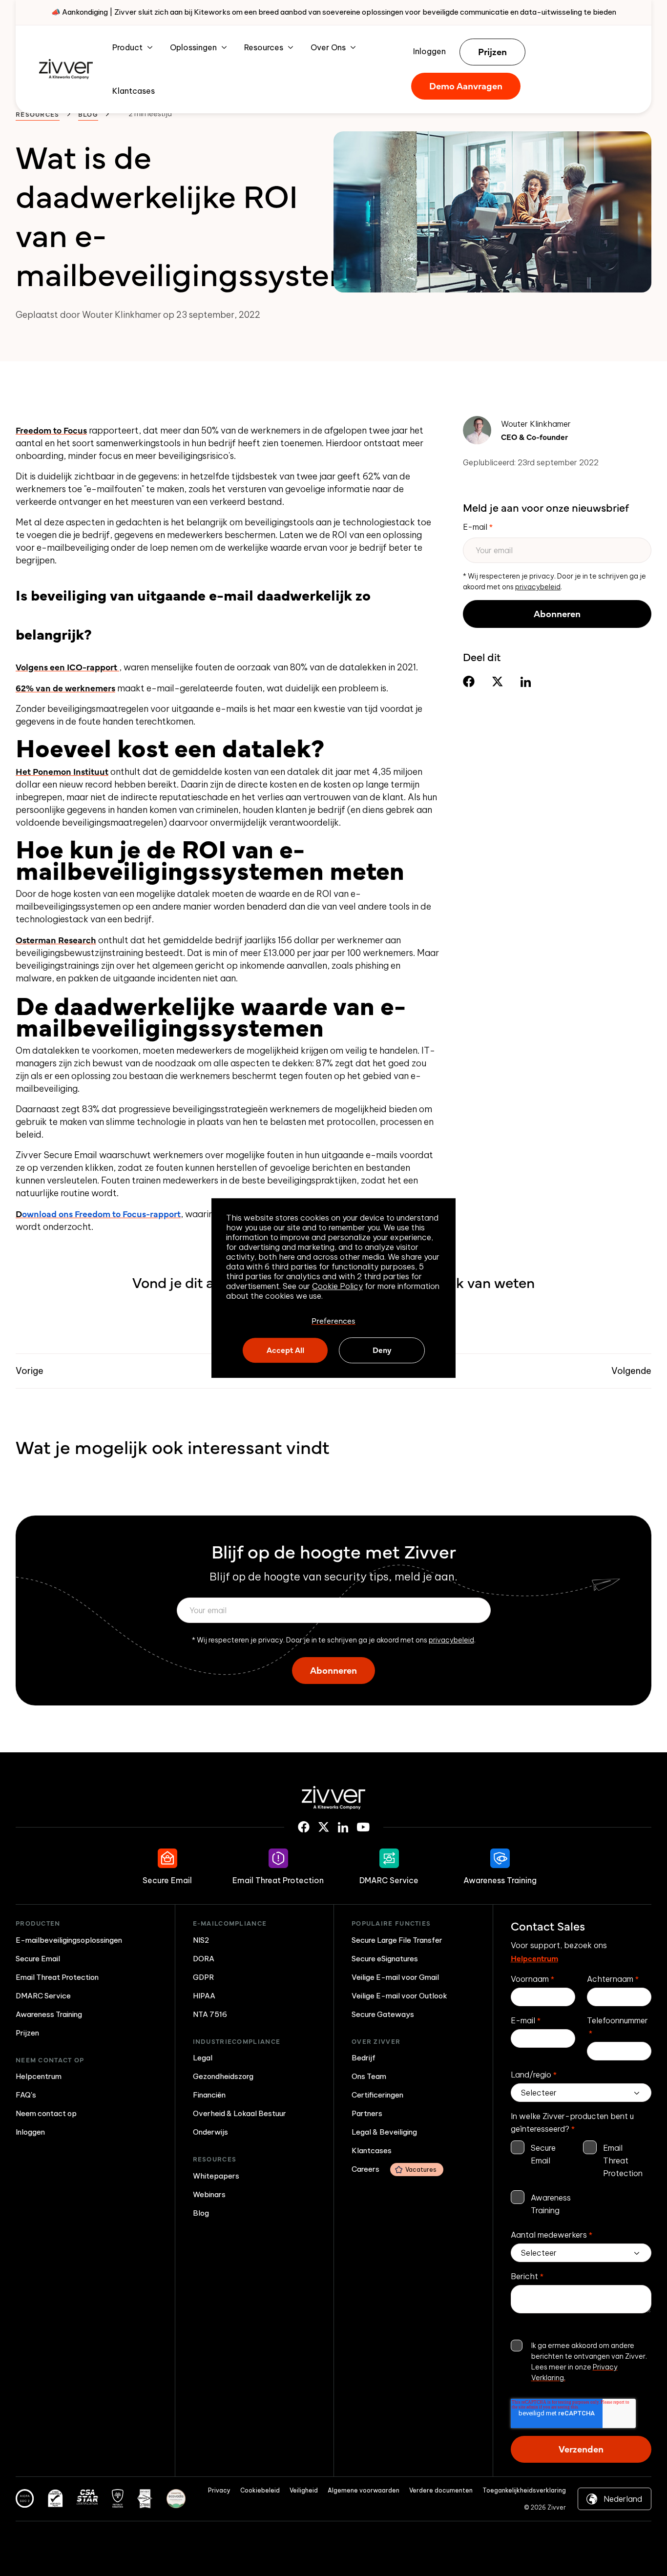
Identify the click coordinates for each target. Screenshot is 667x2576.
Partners (367, 2113)
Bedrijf (364, 2058)
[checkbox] (581, 2179)
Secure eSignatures (385, 1959)
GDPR (203, 1977)
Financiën (209, 2095)
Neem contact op (46, 2113)
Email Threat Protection (57, 1977)
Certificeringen (377, 2095)
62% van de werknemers (65, 688)
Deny (382, 1350)
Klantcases (134, 91)
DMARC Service (43, 1996)
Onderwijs (210, 2132)
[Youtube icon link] (363, 1827)
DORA (204, 1959)
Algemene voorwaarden (364, 2490)
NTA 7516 (210, 2014)
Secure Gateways (383, 2014)
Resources (264, 47)
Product (127, 47)
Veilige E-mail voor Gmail (395, 1977)
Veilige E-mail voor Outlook (399, 1996)
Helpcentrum (39, 2076)
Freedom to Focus (51, 430)
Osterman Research (56, 940)
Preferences (333, 1321)
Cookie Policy (337, 1286)
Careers (394, 2169)
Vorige (30, 1371)
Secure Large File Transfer (397, 1940)
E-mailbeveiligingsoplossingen (69, 1940)
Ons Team (369, 2076)
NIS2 (201, 1940)
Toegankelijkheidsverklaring (524, 2490)
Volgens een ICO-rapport (67, 667)
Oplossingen (193, 47)
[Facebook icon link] (304, 1827)
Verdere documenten (441, 2490)
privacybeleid (538, 587)
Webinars (209, 2194)
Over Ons (328, 47)
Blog (88, 114)
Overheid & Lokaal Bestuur (240, 2113)
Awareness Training (49, 2014)
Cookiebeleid (260, 2490)
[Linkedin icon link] (343, 1827)
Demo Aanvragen (466, 86)
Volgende (631, 1371)
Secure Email (38, 1959)
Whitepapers (216, 2176)
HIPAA (204, 1996)
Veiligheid (304, 2490)
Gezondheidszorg (223, 2076)
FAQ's (26, 2095)
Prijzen (492, 51)
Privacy (219, 2490)
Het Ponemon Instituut (62, 771)
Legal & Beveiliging (384, 2132)
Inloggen (429, 51)
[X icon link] (324, 1827)
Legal (203, 2058)
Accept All (285, 1350)
